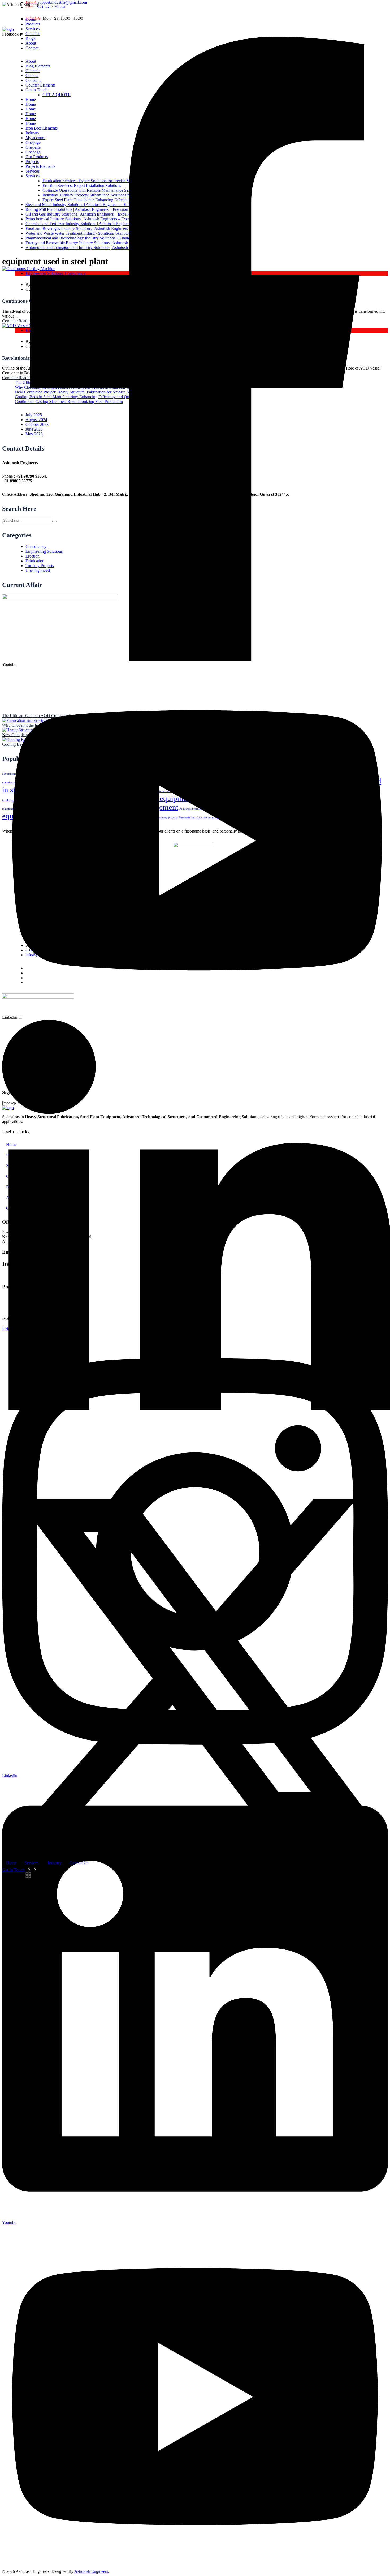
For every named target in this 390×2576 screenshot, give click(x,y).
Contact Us (79, 1863)
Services (31, 1863)
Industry (55, 1863)
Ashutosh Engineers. (92, 2571)
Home (11, 1863)
